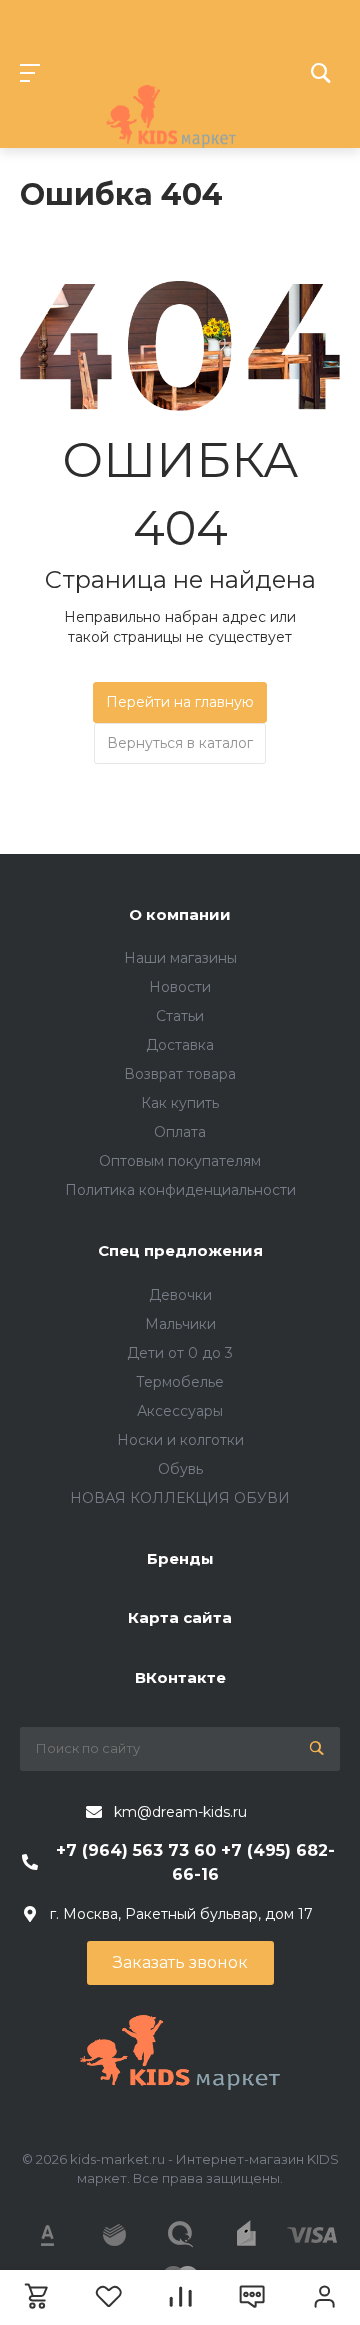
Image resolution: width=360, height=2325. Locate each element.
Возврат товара (180, 1074)
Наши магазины (180, 958)
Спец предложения (180, 1250)
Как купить (180, 1103)
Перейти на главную (180, 702)
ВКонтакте (180, 1677)
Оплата (180, 1132)
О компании (180, 914)
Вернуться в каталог (180, 743)
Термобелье (180, 1382)
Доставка (180, 1045)
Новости (180, 987)
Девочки (180, 1295)
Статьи (180, 1016)
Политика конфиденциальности (180, 1190)
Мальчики (180, 1324)
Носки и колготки (180, 1440)
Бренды (180, 1558)
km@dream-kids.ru (180, 1812)
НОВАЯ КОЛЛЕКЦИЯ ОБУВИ (180, 1498)
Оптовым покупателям (180, 1161)
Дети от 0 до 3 (180, 1353)
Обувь (180, 1469)
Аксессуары (180, 1411)
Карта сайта (180, 1617)
